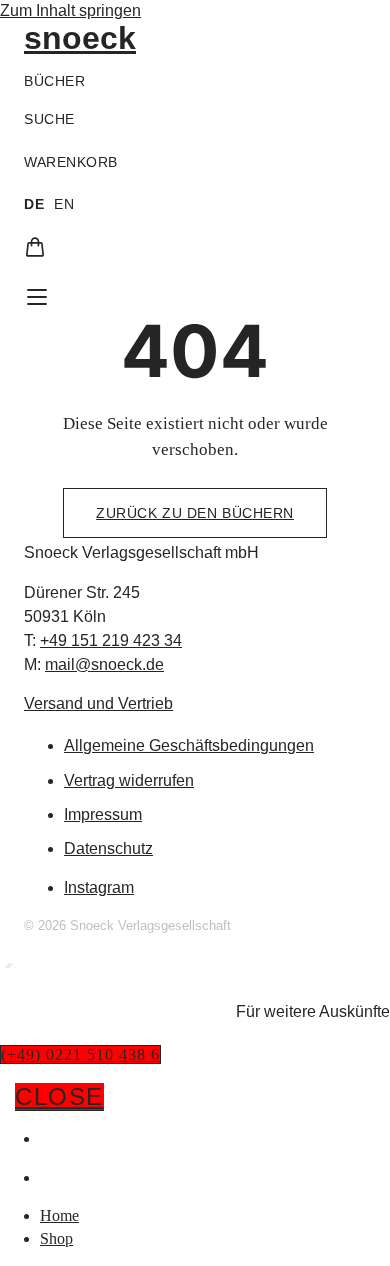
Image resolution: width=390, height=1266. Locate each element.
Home (63, 1138)
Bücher (54, 81)
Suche (49, 119)
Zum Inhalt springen (70, 10)
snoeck (80, 38)
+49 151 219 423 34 (111, 640)
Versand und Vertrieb (98, 703)
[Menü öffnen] (37, 297)
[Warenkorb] (35, 247)
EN (64, 204)
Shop (60, 1177)
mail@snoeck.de (104, 664)
